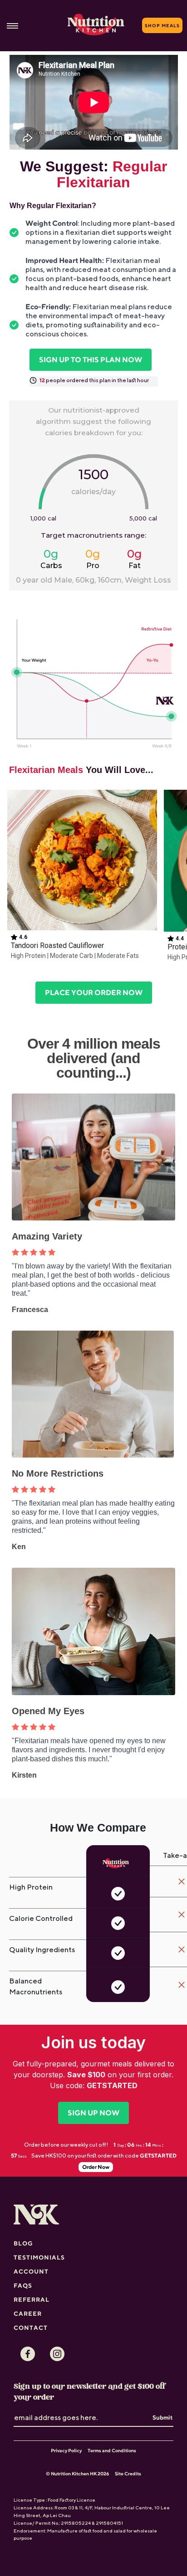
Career (28, 2314)
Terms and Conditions (112, 2450)
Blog (23, 2243)
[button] (82, 877)
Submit (162, 2417)
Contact (31, 2328)
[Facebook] (28, 2354)
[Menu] (12, 26)
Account (31, 2271)
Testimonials (39, 2257)
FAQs (23, 2285)
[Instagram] (57, 2354)
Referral (32, 2299)
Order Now (96, 2167)
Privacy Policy (66, 2450)
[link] (91, 360)
